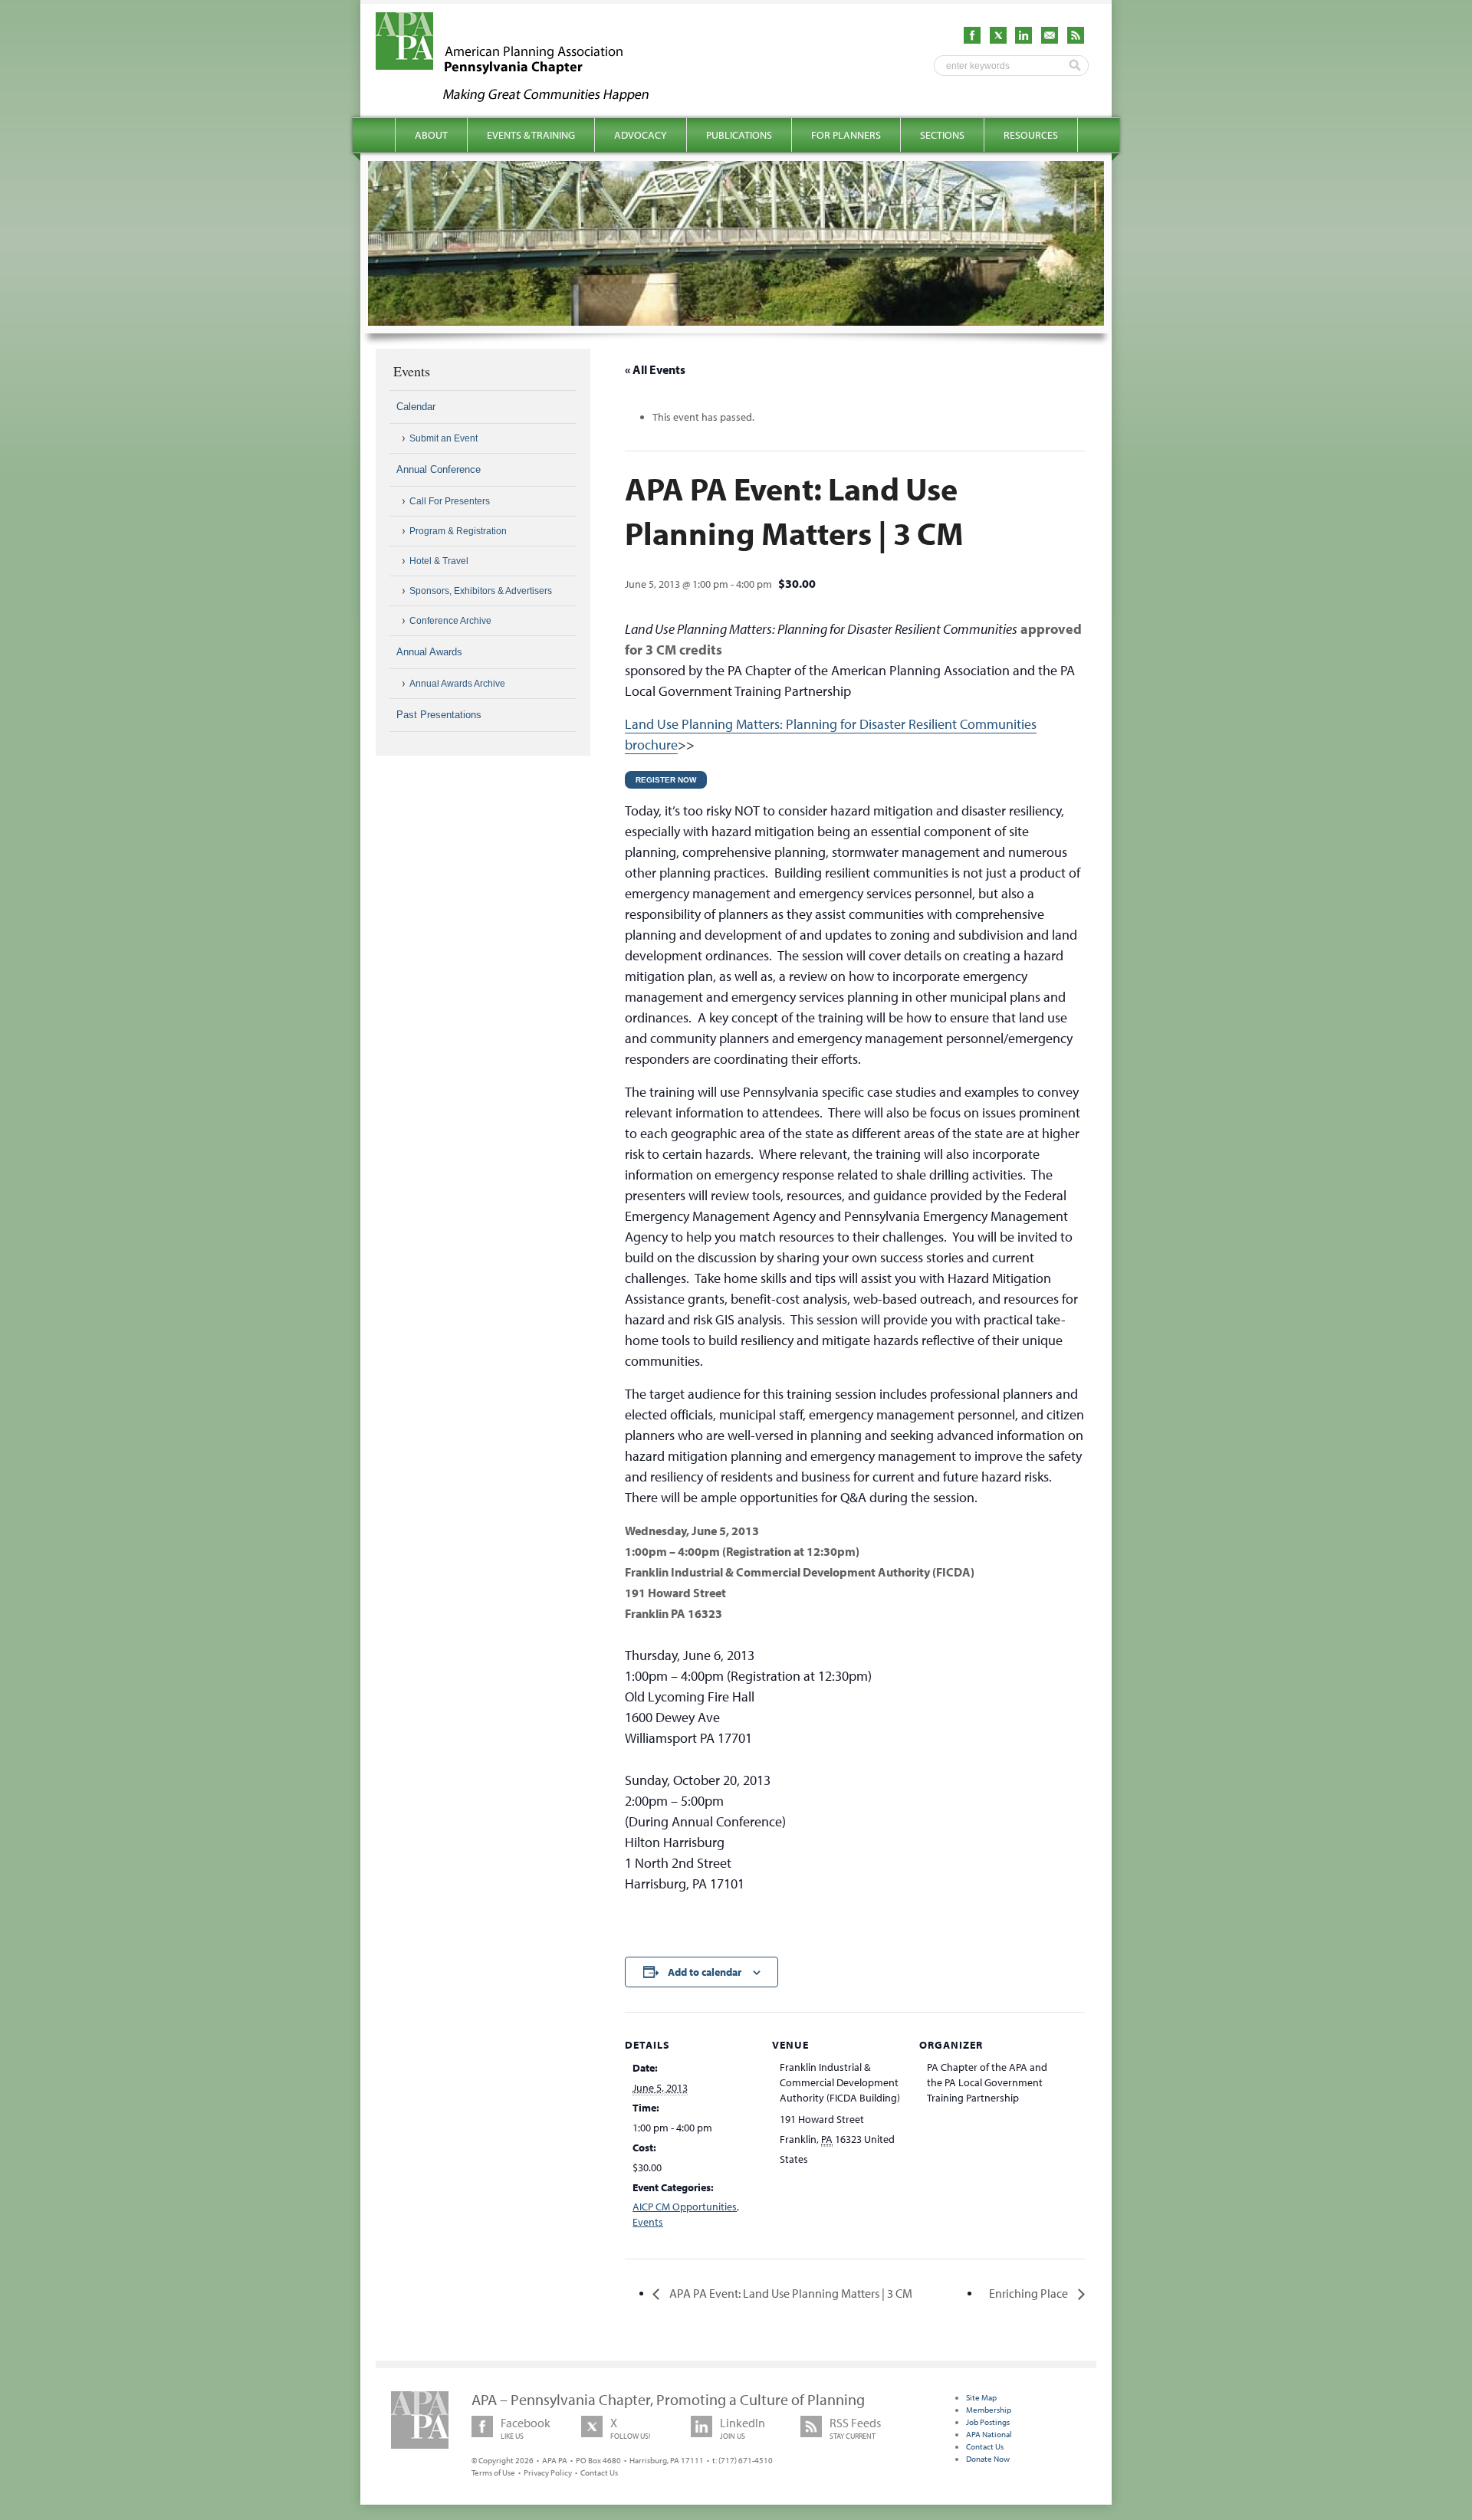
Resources (1031, 135)
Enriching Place (1030, 2293)
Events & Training (531, 135)
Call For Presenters (450, 501)
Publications (739, 135)
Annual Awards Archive (457, 684)
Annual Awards (429, 652)
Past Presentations (439, 715)
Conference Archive (450, 621)
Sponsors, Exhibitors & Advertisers (481, 591)
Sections (942, 135)
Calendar (416, 407)
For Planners (846, 135)
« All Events (655, 369)
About (431, 135)
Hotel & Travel (439, 561)
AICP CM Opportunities (685, 2207)
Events (648, 2222)
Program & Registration (458, 531)
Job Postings (988, 2422)
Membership (989, 2410)
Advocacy (641, 135)
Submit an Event (444, 438)
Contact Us (599, 2472)
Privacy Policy (548, 2472)
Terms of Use (493, 2472)
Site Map (981, 2397)
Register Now (666, 780)
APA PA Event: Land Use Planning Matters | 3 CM (790, 2293)
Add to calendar (705, 1972)
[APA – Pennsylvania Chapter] (526, 97)
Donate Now (988, 2459)
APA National (989, 2434)
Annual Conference (439, 469)
